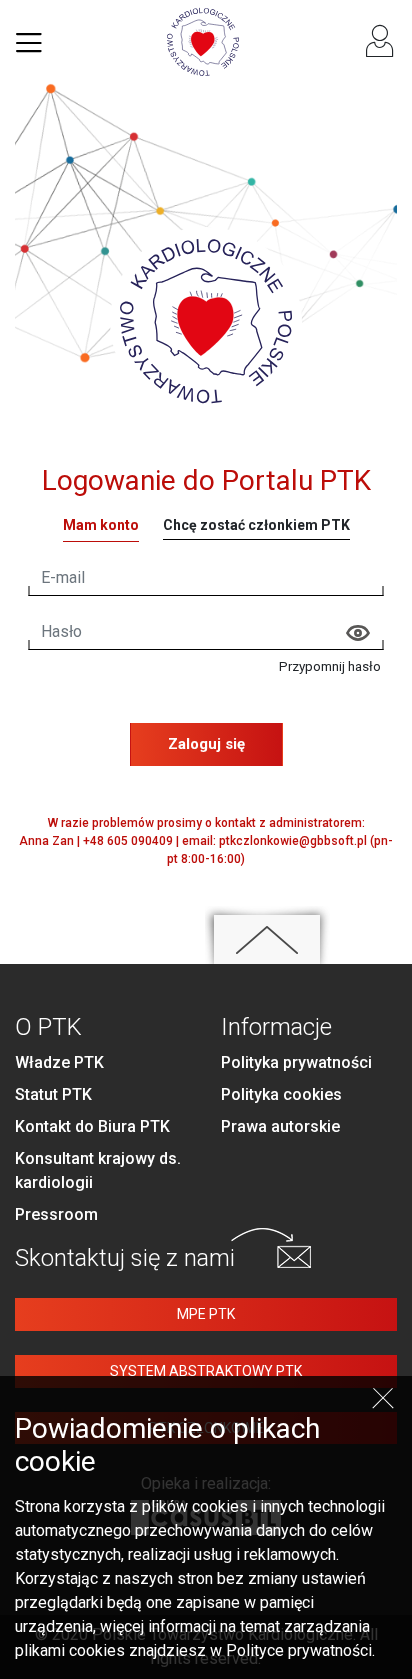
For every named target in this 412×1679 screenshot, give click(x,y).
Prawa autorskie (280, 1126)
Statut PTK (53, 1094)
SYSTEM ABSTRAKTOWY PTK (206, 1371)
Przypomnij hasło (330, 666)
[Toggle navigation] (29, 42)
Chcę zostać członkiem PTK (256, 525)
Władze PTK (59, 1062)
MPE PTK (206, 1314)
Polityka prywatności (296, 1062)
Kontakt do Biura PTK (92, 1126)
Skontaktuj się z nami (125, 1258)
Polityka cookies (281, 1094)
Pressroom (56, 1214)
